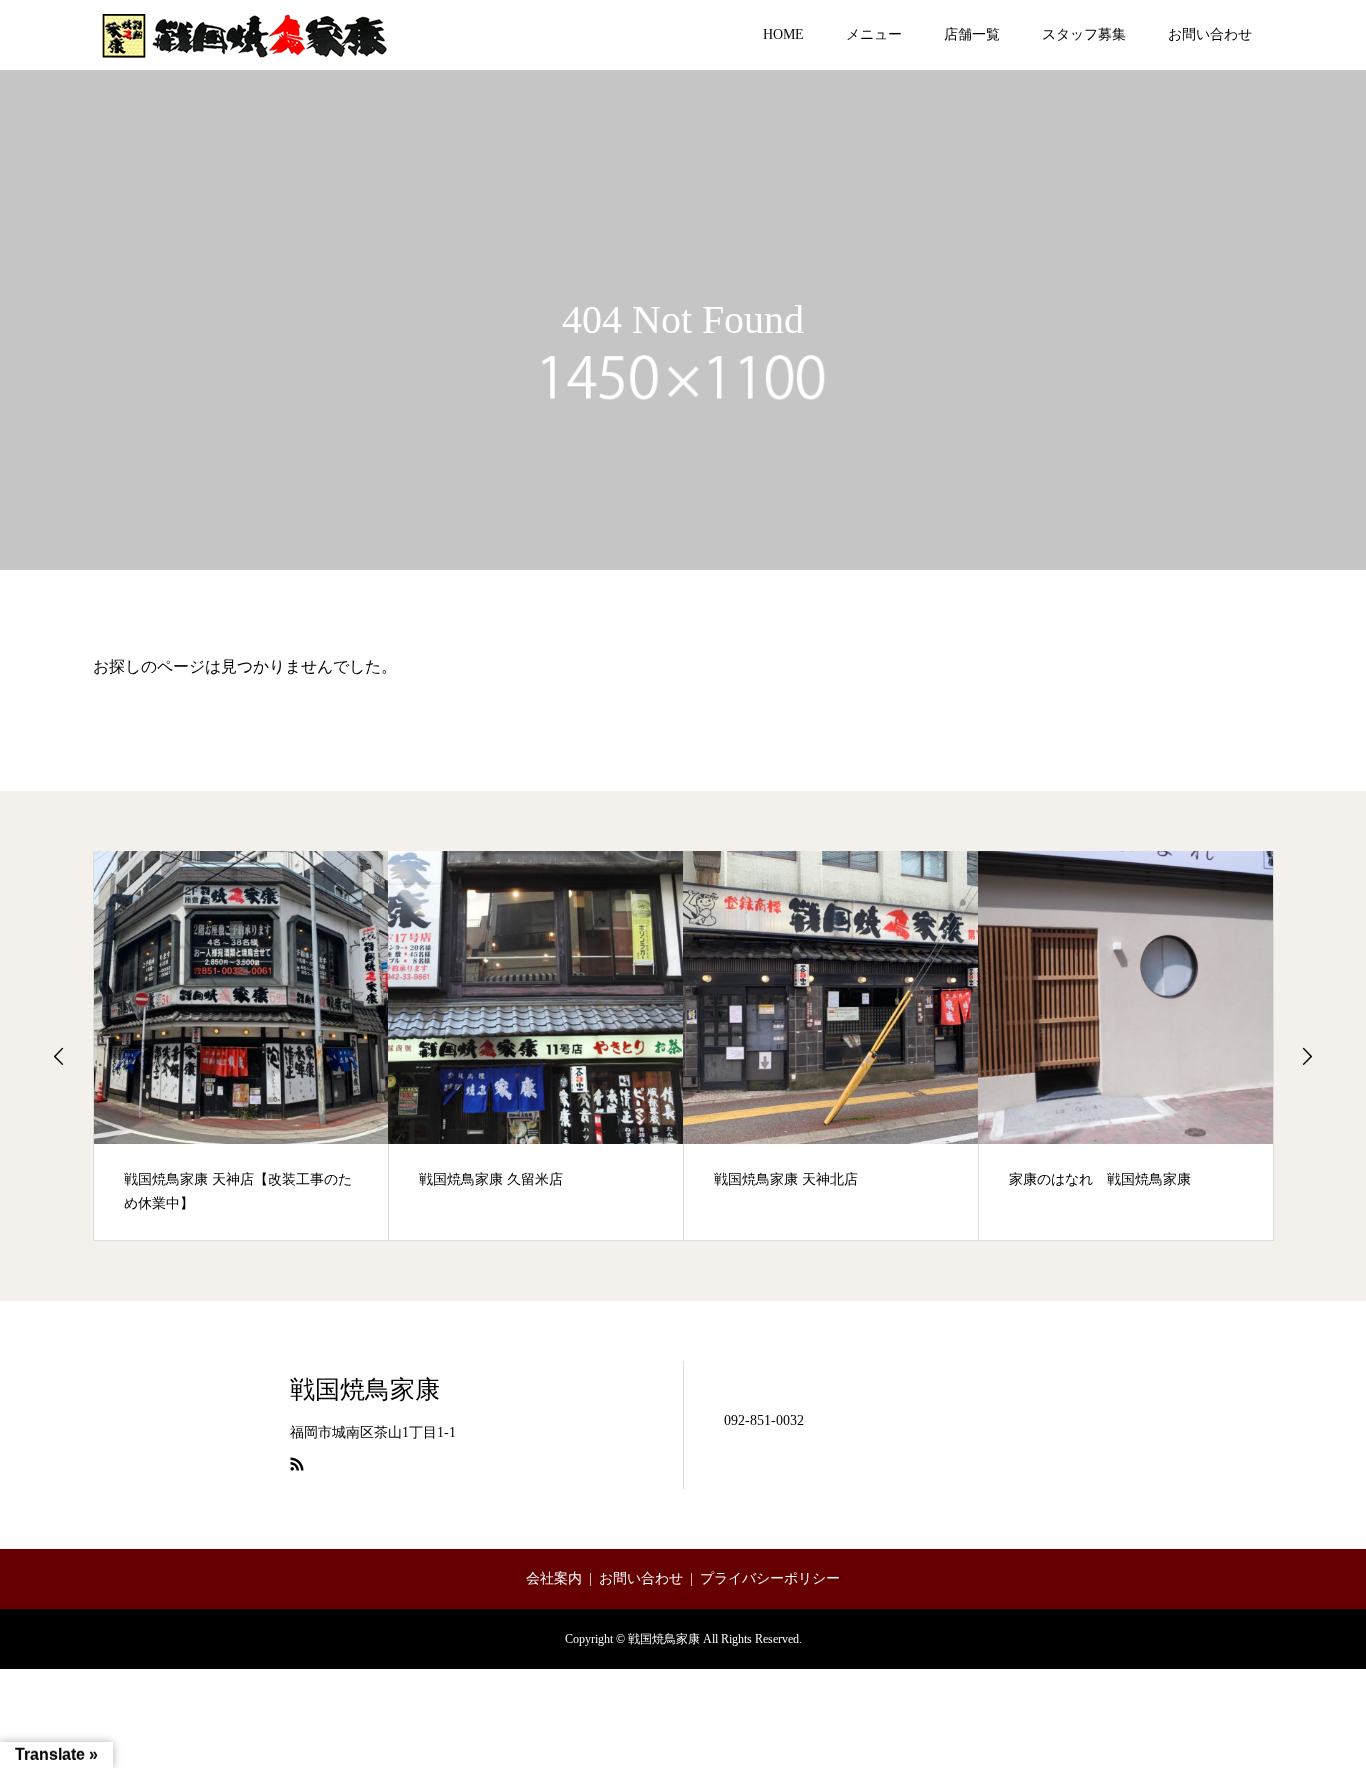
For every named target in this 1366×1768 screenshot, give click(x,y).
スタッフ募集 (1084, 34)
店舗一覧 (972, 34)
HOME (783, 34)
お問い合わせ (1210, 34)
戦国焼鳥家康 (365, 1389)
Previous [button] (59, 1056)
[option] (241, 1046)
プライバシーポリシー (770, 1578)
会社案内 (554, 1578)
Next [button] (1307, 1056)
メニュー (874, 34)
